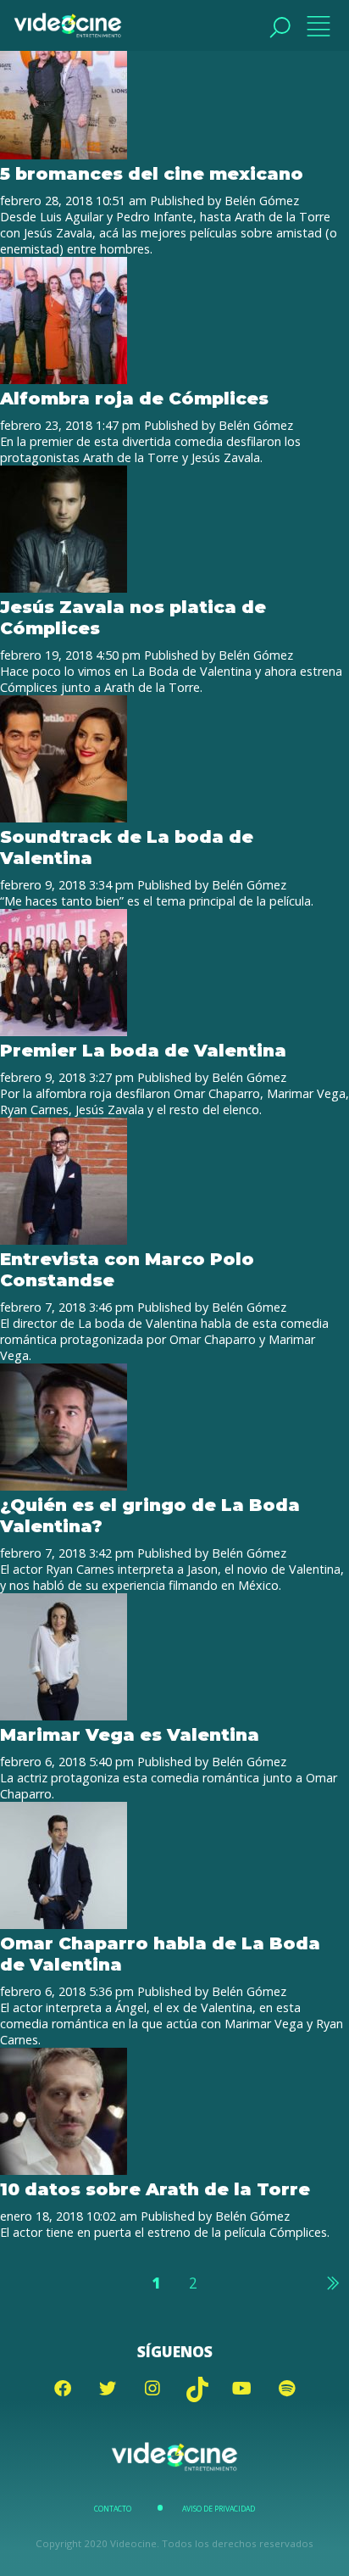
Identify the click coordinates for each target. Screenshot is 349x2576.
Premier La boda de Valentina (143, 1050)
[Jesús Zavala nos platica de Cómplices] (64, 588)
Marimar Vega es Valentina (130, 1734)
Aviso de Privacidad (219, 2509)
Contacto (113, 2509)
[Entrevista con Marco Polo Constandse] (64, 1240)
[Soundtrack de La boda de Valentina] (64, 818)
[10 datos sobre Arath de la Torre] (64, 2170)
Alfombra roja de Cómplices (134, 398)
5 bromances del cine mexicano (152, 173)
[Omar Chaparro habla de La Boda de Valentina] (64, 1924)
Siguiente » (332, 2283)
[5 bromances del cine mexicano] (64, 155)
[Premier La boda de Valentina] (64, 1032)
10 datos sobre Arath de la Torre (155, 2189)
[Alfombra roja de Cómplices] (64, 379)
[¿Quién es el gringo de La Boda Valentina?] (64, 1486)
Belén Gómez (262, 201)
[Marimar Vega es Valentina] (64, 1716)
